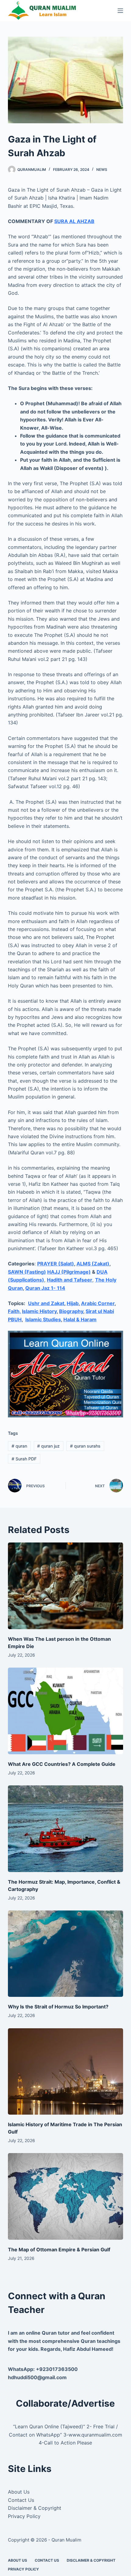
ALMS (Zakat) (93, 1264)
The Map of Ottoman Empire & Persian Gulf (59, 2249)
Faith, (14, 1311)
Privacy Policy (24, 2516)
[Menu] (120, 11)
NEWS (102, 170)
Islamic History (39, 1311)
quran (19, 1446)
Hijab (73, 1303)
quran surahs (85, 1446)
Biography (71, 1311)
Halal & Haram (80, 1319)
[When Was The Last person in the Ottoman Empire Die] (65, 1586)
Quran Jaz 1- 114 (45, 1288)
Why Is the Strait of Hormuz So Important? (58, 2007)
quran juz (48, 1446)
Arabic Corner (98, 1303)
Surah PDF (24, 1459)
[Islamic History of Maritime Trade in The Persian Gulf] (65, 2072)
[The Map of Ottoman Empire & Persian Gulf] (65, 2196)
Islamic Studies (43, 1319)
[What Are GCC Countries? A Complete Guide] (65, 1711)
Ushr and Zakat (46, 1303)
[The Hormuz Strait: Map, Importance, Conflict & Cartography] (65, 1829)
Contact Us (21, 2500)
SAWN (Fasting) (27, 1272)
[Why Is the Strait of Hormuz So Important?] (65, 1954)
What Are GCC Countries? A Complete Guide (62, 1764)
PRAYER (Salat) (56, 1264)
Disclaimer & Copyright (35, 2508)
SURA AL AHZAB (74, 221)
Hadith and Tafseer (70, 1280)
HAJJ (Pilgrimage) (69, 1272)
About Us (19, 2492)
